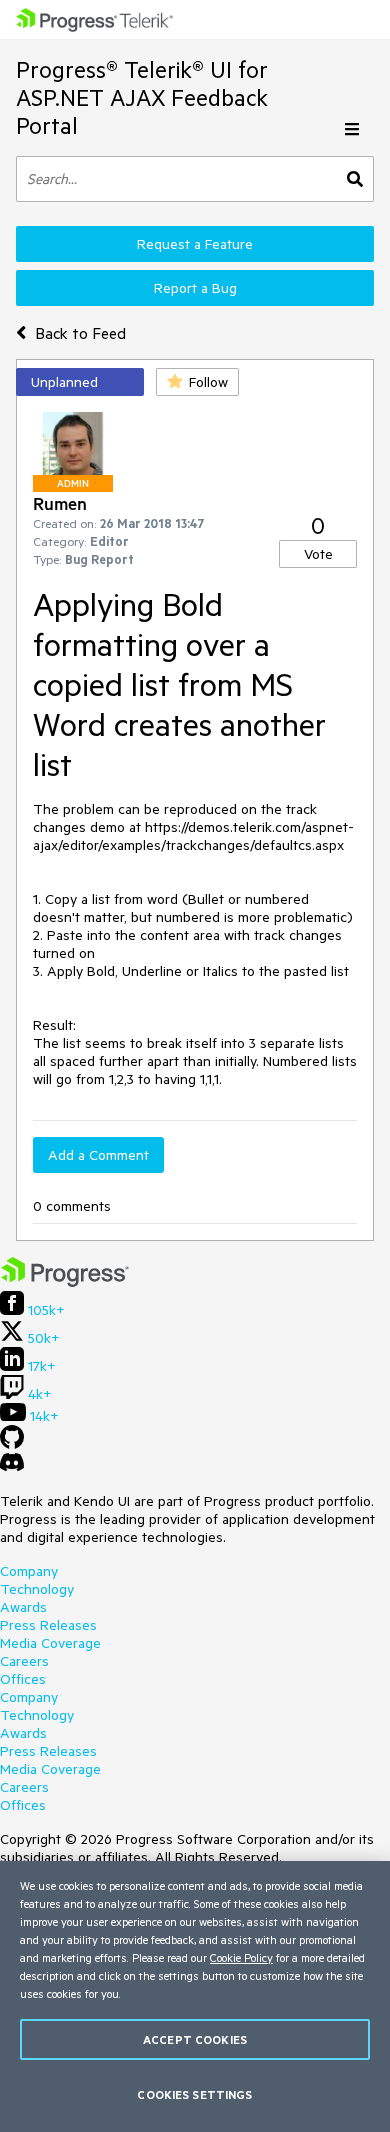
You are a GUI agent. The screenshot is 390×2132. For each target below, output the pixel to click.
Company (29, 1571)
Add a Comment (98, 1155)
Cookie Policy (241, 1957)
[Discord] (12, 1467)
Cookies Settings (194, 2094)
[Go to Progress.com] (65, 1282)
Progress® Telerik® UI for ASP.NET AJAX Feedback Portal (142, 97)
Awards (23, 1607)
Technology (37, 1589)
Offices (23, 1679)
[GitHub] (12, 1444)
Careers (24, 1661)
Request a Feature (195, 244)
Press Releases (48, 1625)
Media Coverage (50, 1643)
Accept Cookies (195, 2039)
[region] (195, 1996)
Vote (318, 554)
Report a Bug (195, 288)
